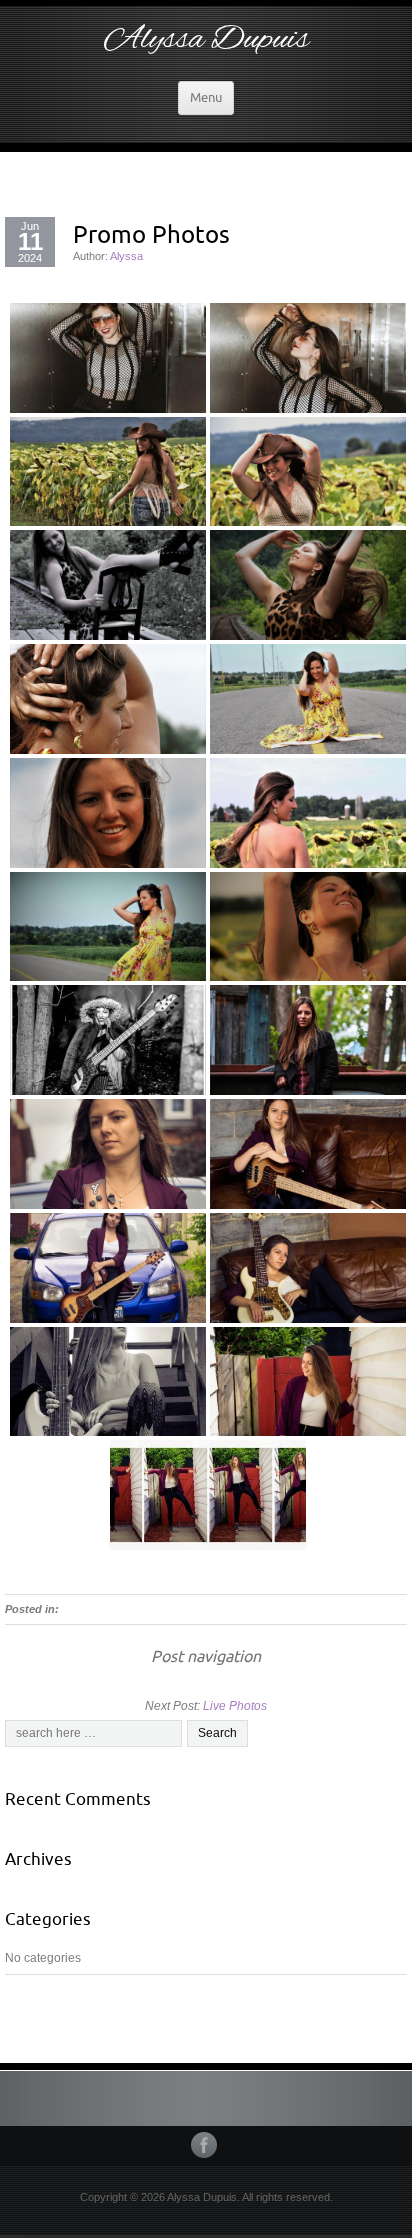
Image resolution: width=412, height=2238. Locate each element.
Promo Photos (151, 234)
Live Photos (235, 1706)
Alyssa (126, 256)
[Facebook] (206, 2145)
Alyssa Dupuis (206, 40)
